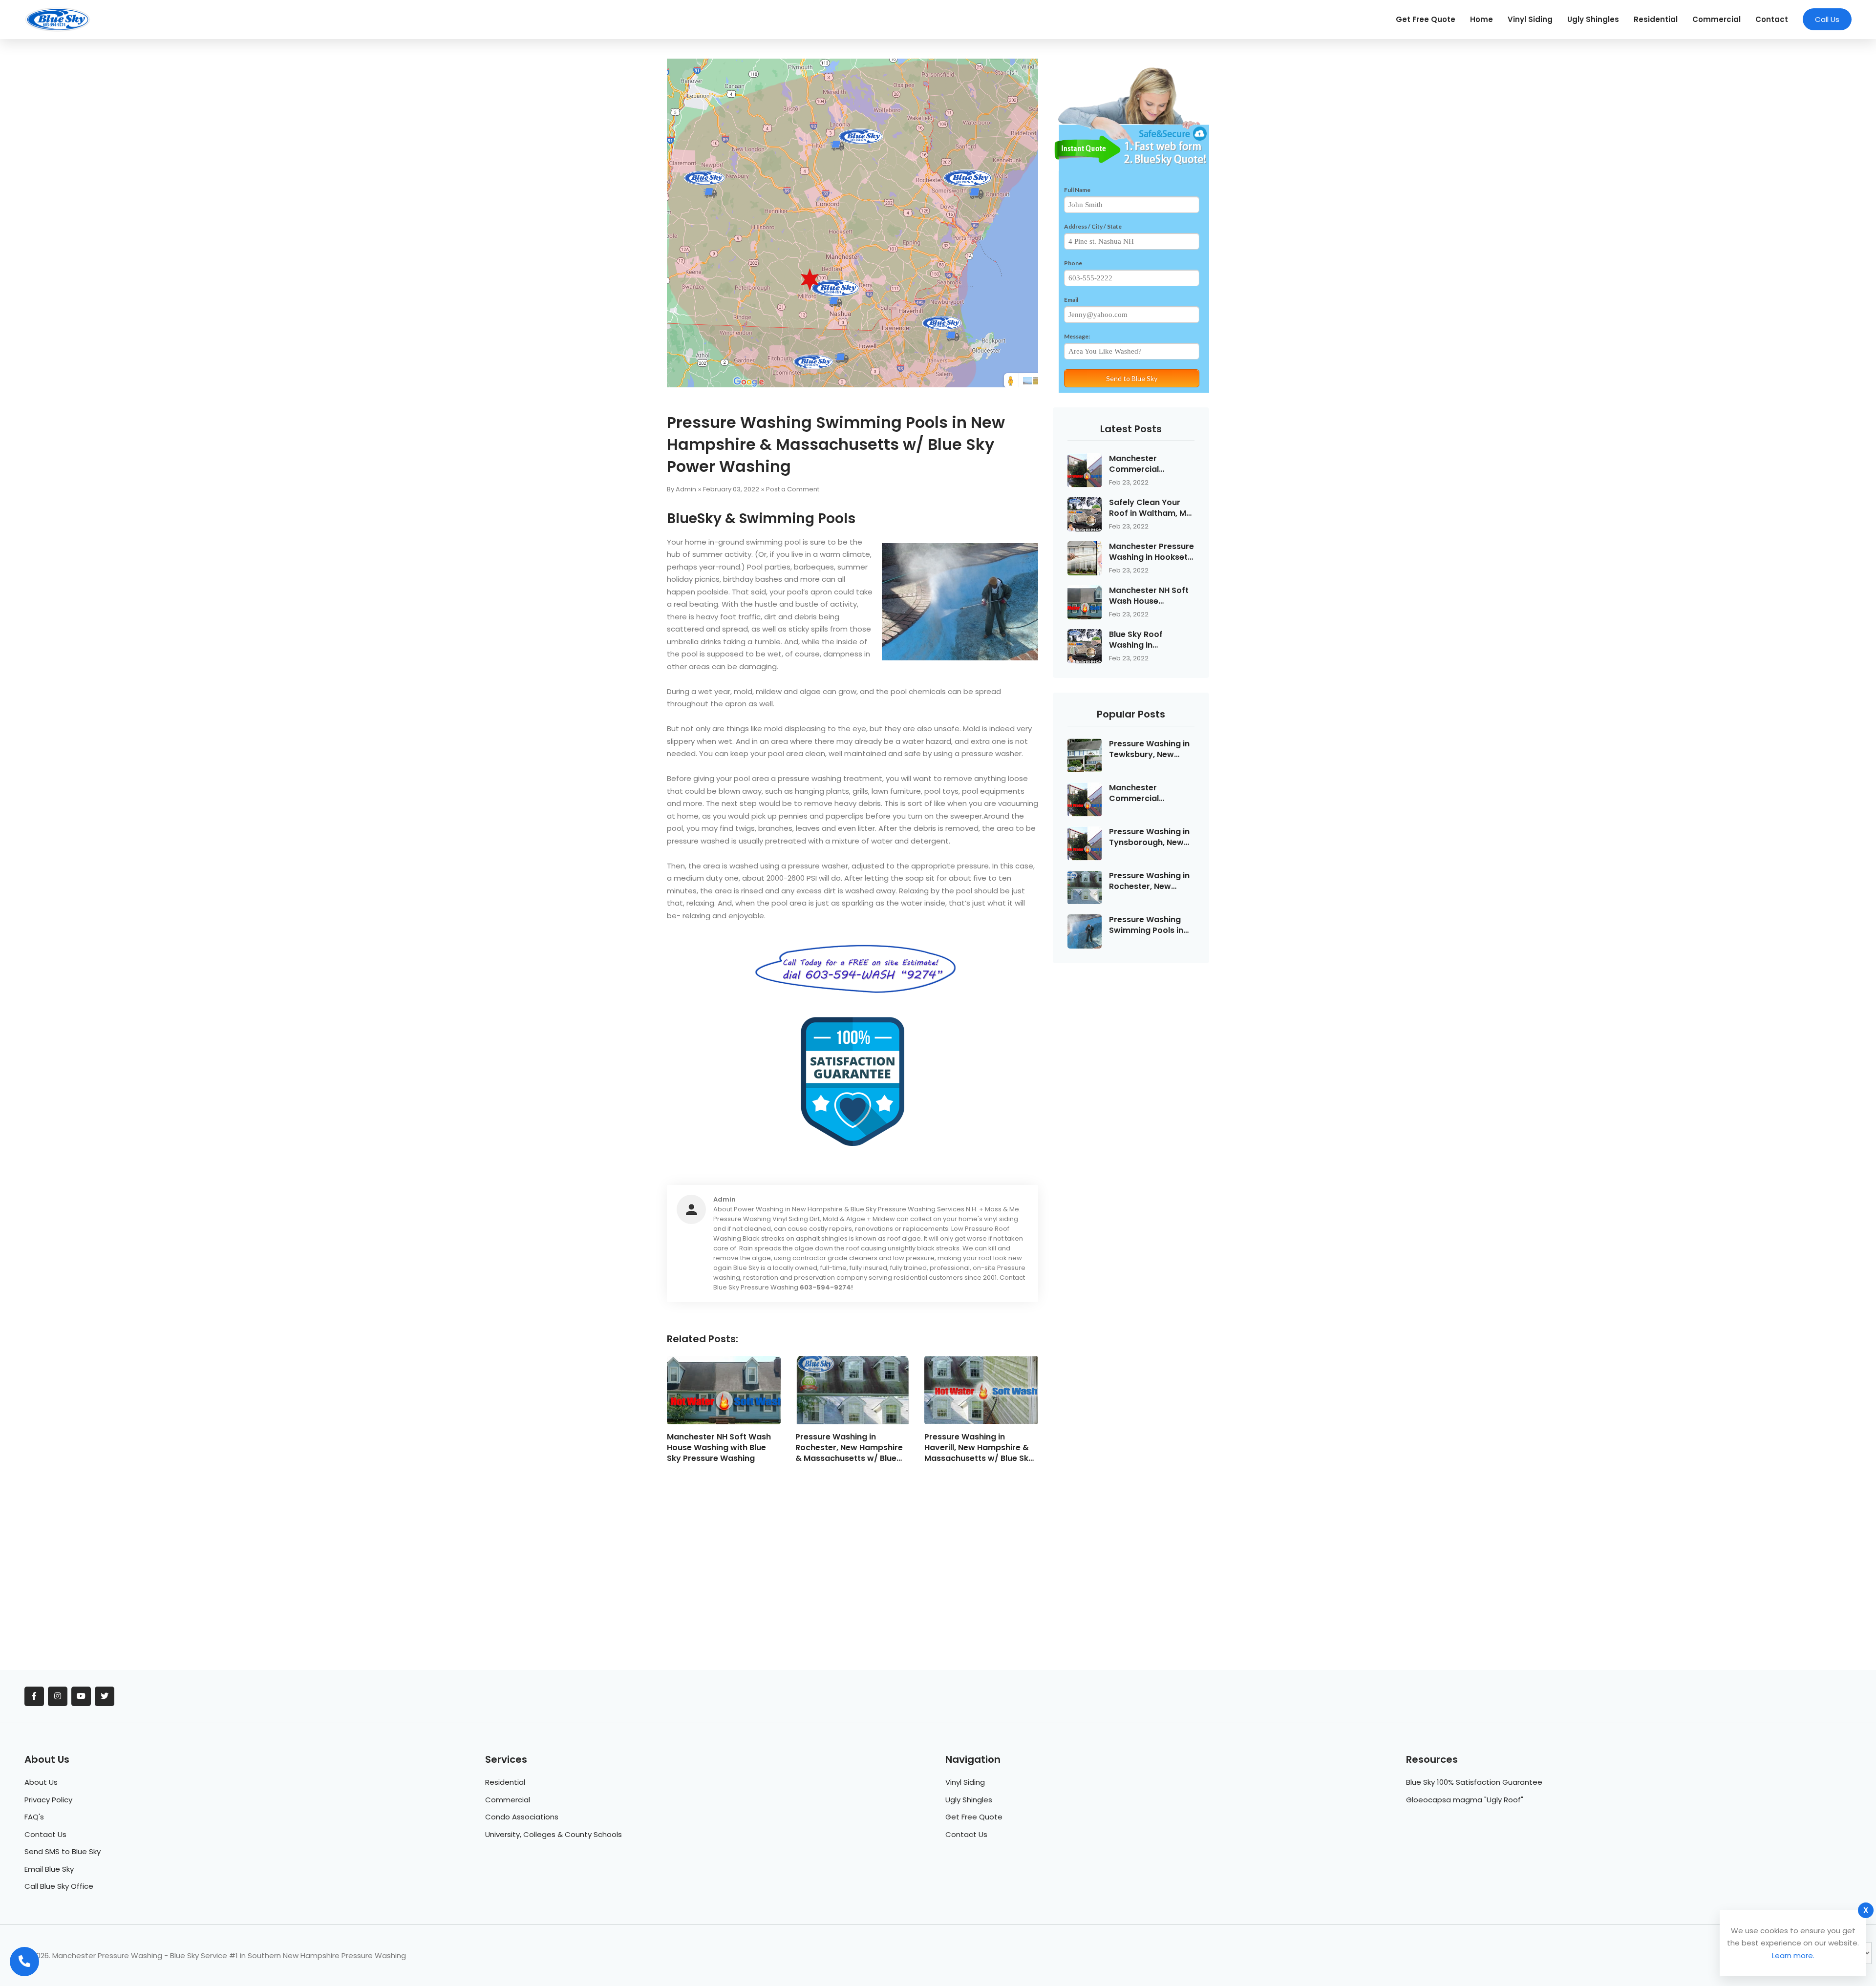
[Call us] (24, 1962)
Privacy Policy (48, 1800)
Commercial (1716, 19)
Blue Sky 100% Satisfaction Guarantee (1474, 1782)
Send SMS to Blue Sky (63, 1851)
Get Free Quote (1426, 19)
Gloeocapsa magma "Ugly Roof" (1465, 1800)
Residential (1656, 19)
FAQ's (34, 1817)
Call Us (1827, 19)
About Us (41, 1782)
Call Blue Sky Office (59, 1886)
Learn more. (1793, 1955)
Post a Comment (793, 489)
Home (1482, 19)
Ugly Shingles (1593, 19)
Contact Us (45, 1834)
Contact (1772, 19)
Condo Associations (522, 1817)
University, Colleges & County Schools (554, 1834)
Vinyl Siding (1530, 19)
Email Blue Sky (49, 1869)
